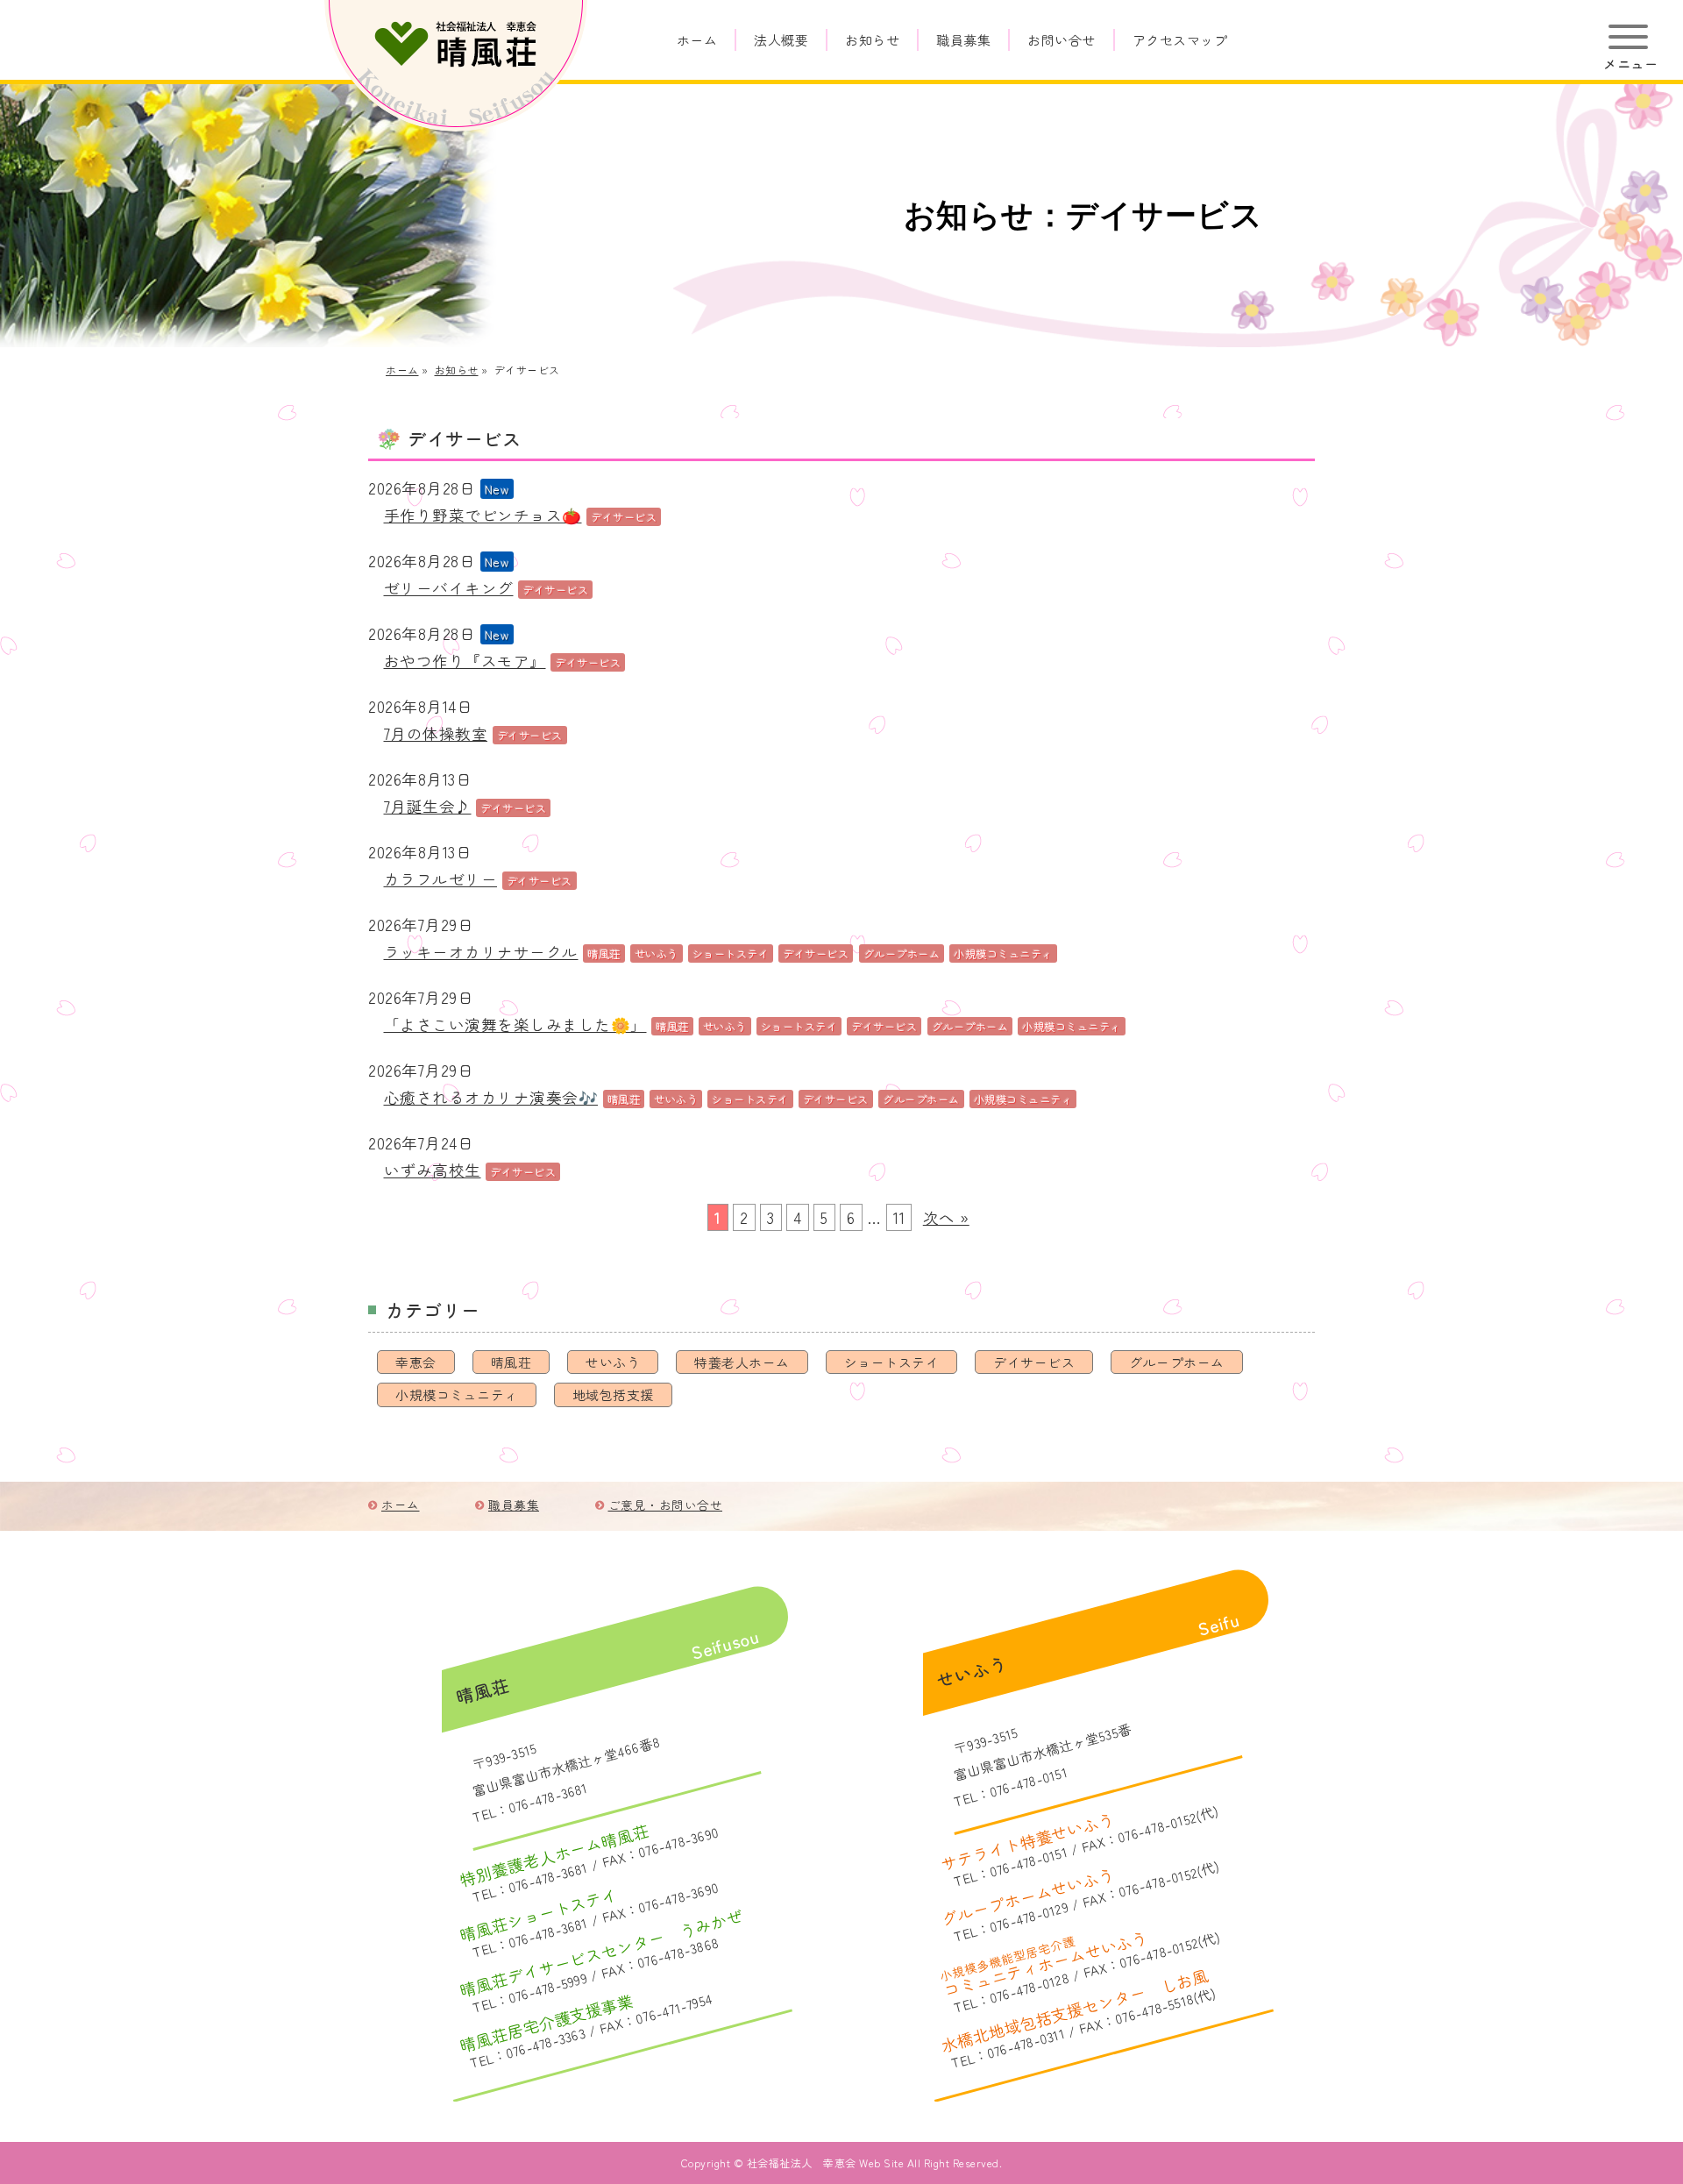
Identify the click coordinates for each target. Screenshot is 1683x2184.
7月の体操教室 (436, 733)
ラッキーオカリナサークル (481, 952)
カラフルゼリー (441, 879)
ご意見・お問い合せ (666, 1505)
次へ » (946, 1217)
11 (899, 1217)
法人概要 (781, 40)
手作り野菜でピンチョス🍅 (483, 515)
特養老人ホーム (742, 1362)
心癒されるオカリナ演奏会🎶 (491, 1097)
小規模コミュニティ (457, 1394)
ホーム (697, 40)
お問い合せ (1062, 40)
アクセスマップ (1180, 40)
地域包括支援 (613, 1394)
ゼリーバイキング (449, 588)
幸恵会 (416, 1362)
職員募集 (963, 40)
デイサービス (1034, 1362)
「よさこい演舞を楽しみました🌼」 (515, 1024)
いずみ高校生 (433, 1170)
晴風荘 (511, 1362)
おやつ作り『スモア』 (465, 661)
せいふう (613, 1362)
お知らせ (872, 40)
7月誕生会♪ (428, 806)
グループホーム (1177, 1362)
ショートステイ (892, 1362)
